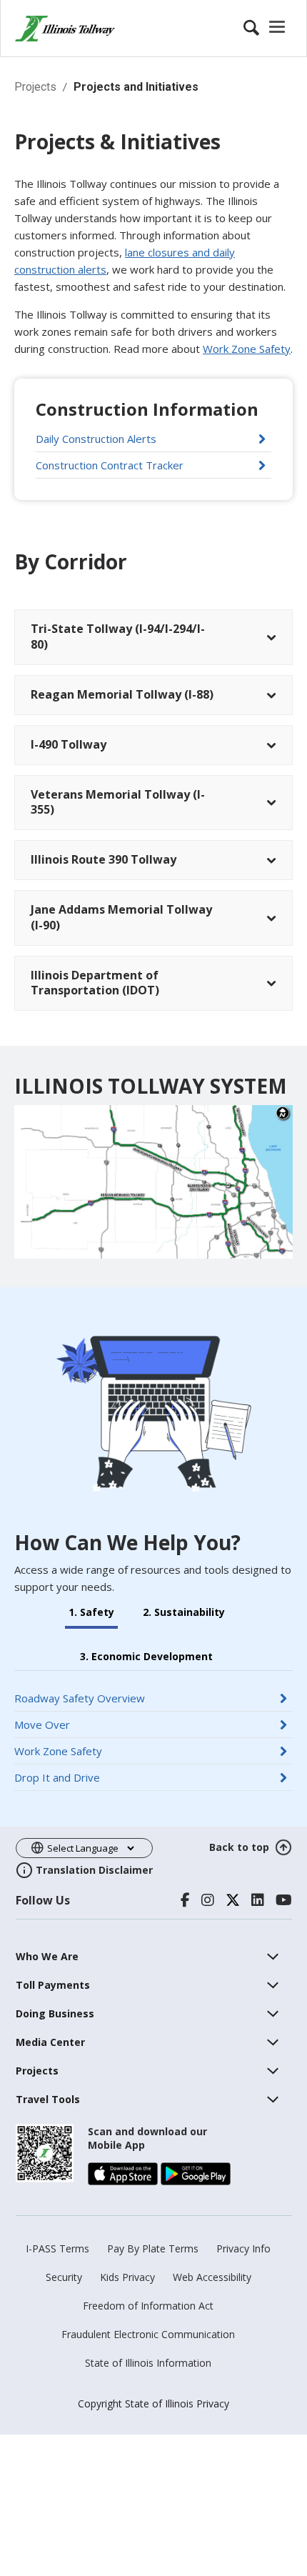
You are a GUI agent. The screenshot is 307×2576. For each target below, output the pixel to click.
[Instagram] (208, 1900)
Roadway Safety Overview (136, 1698)
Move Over (98, 1724)
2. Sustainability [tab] (184, 1612)
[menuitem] (47, 1956)
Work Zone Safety (247, 349)
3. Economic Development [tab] (146, 1657)
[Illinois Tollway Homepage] (65, 29)
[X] (233, 1900)
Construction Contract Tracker (153, 465)
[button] (153, 637)
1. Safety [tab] (91, 1612)
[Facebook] (185, 1900)
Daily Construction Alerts (146, 438)
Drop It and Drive (113, 1777)
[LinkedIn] (258, 1900)
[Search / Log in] (266, 29)
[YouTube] (284, 1900)
